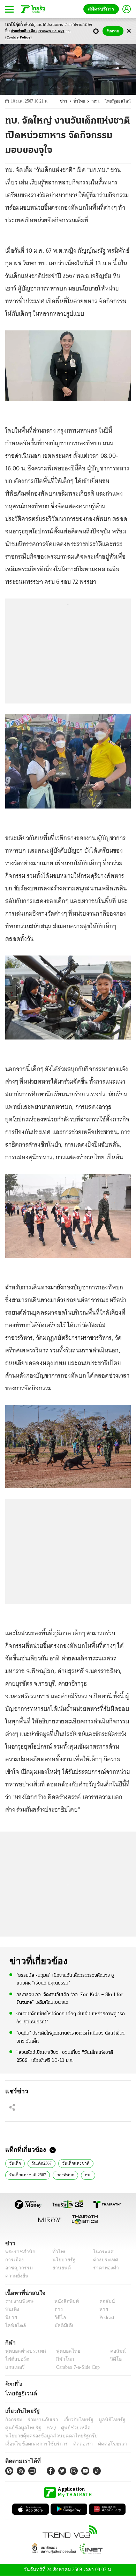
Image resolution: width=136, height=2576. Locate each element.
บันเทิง (11, 2309)
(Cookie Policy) (18, 38)
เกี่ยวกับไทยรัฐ (73, 2420)
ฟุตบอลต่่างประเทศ (23, 2351)
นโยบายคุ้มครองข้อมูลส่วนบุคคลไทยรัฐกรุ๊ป (46, 2436)
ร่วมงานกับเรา (40, 2420)
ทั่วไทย (83, 101)
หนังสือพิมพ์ (64, 2301)
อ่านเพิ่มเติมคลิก (38, 31)
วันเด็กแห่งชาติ (74, 2163)
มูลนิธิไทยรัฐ (104, 2420)
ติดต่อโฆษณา (101, 2444)
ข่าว (68, 101)
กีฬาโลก (59, 2359)
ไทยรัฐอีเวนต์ (19, 2393)
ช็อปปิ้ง (13, 2384)
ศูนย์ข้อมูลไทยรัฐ (21, 2428)
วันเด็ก (15, 2163)
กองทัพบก (64, 2174)
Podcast (105, 2318)
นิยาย (11, 2318)
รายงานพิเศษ (18, 2301)
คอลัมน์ (104, 2301)
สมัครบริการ (103, 9)
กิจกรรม (13, 2420)
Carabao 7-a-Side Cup (76, 2367)
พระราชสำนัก (18, 2252)
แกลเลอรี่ (14, 2367)
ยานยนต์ (59, 2268)
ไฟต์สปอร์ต (16, 2359)
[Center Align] (129, 31)
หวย (101, 2309)
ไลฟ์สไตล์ (14, 2326)
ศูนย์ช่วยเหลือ (69, 2428)
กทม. (99, 101)
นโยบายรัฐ (62, 2260)
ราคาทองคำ (104, 2268)
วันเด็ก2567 (41, 2163)
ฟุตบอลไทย (62, 2351)
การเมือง (14, 2260)
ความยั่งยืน (16, 2276)
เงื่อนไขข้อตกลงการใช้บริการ (32, 2444)
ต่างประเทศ (103, 2260)
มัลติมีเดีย (62, 2326)
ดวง (57, 2309)
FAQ (46, 2428)
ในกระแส (101, 2252)
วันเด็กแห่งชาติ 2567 (27, 2174)
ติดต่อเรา (74, 2444)
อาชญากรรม (18, 2268)
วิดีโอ (58, 2318)
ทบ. (86, 2174)
